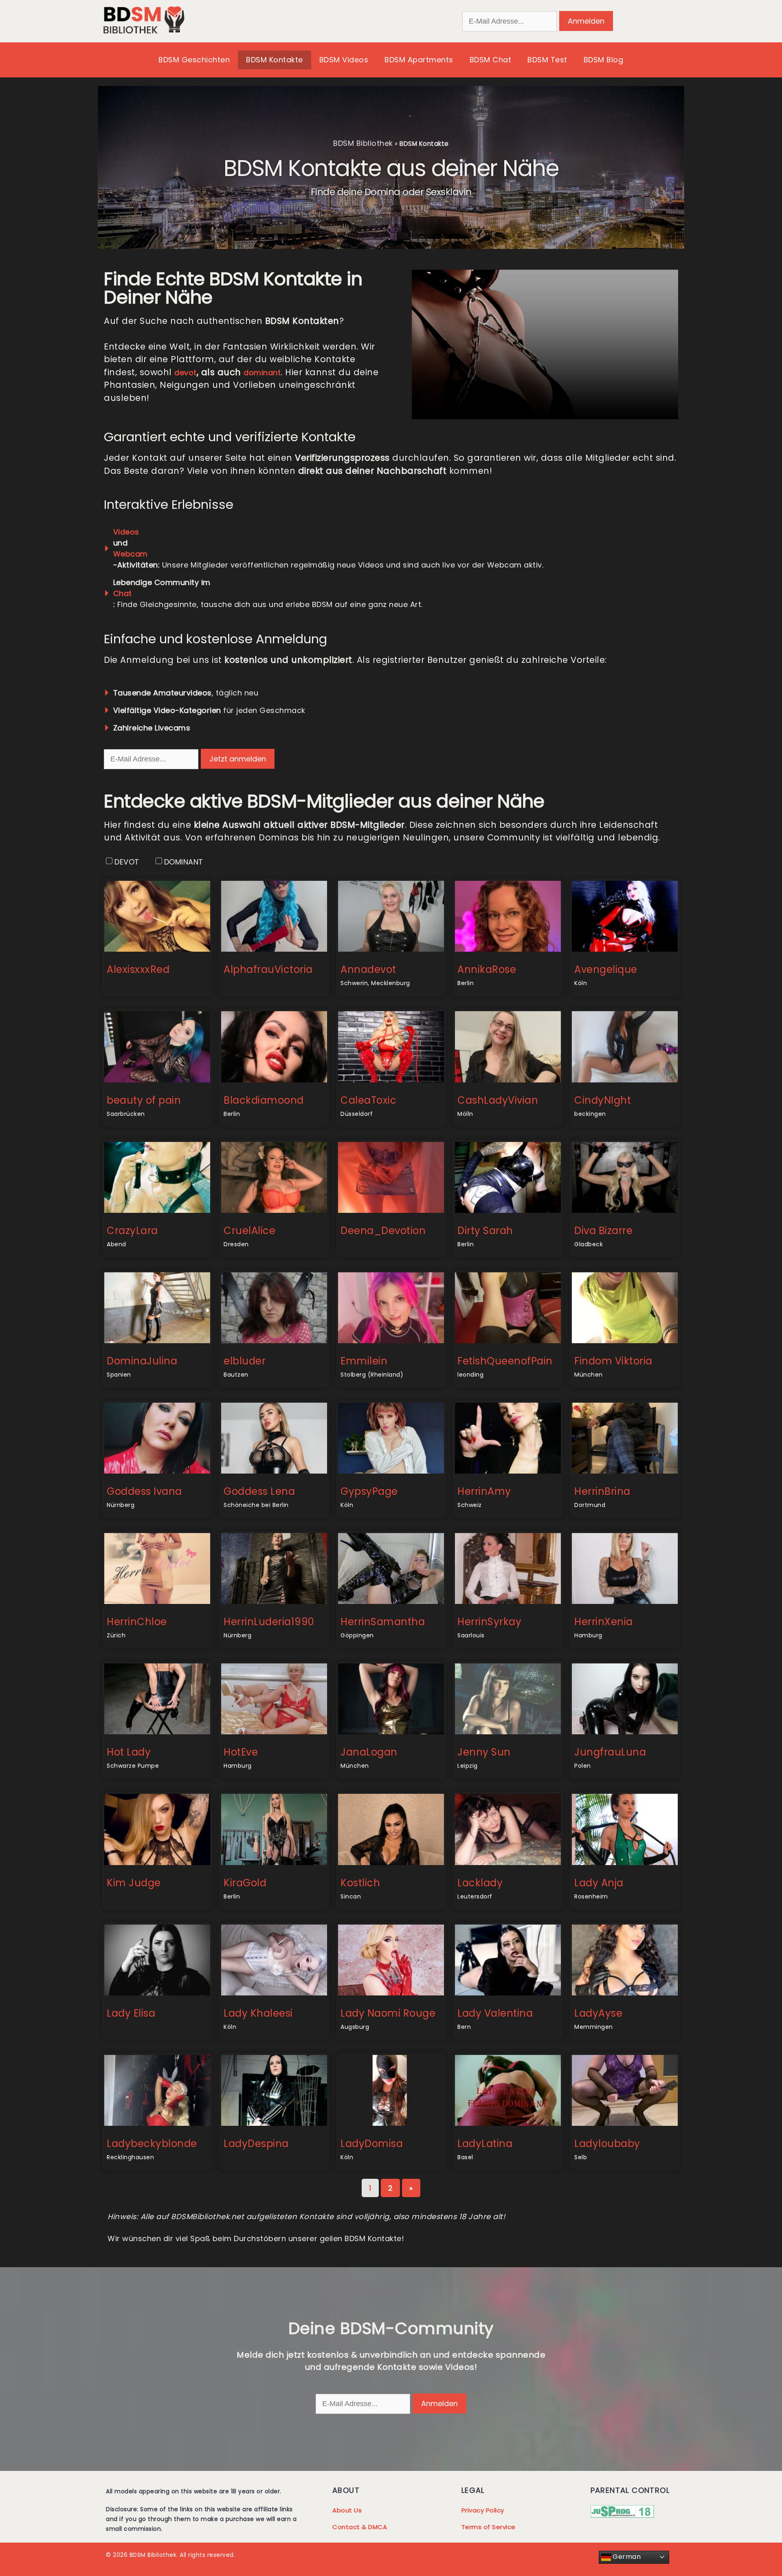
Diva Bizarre (603, 1231)
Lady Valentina (495, 2013)
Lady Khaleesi (258, 2013)
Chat (123, 593)
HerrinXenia (604, 1622)
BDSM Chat (491, 60)
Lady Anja (599, 1883)
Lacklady (480, 1883)
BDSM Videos (344, 60)
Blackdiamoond (264, 1100)
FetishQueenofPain (505, 1361)
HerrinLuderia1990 (269, 1622)
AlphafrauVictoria (268, 969)
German (626, 2557)
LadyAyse (598, 2013)
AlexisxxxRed (138, 969)
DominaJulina (142, 1361)
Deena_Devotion (383, 1231)
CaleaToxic (368, 1100)
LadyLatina (485, 2144)
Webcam (131, 554)
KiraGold (245, 1883)
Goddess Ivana (144, 1491)
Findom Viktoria (613, 1361)
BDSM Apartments (419, 60)
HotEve (241, 1752)
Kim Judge (134, 1883)
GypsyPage (369, 1491)
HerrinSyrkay (489, 1622)
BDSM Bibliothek (363, 143)
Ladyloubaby (607, 2144)
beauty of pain (144, 1100)
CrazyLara (132, 1231)
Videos (126, 532)
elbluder (245, 1361)
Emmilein (364, 1361)
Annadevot (368, 969)
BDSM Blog (604, 60)
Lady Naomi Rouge (388, 2013)
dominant (262, 373)
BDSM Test (547, 60)
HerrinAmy (484, 1491)
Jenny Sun (484, 1752)
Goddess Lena (259, 1491)
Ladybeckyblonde (152, 2144)
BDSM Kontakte (275, 60)
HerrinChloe (137, 1622)
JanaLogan (369, 1752)
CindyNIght (603, 1100)
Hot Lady (129, 1752)
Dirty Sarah (485, 1231)
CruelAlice (249, 1231)
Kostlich (360, 1883)
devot (186, 373)
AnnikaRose (487, 969)
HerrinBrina (602, 1491)
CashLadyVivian (498, 1100)
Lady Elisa (131, 2013)
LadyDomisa (372, 2144)
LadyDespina (256, 2144)
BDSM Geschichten (194, 60)
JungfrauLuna (610, 1752)
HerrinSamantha (383, 1622)
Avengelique (606, 969)
